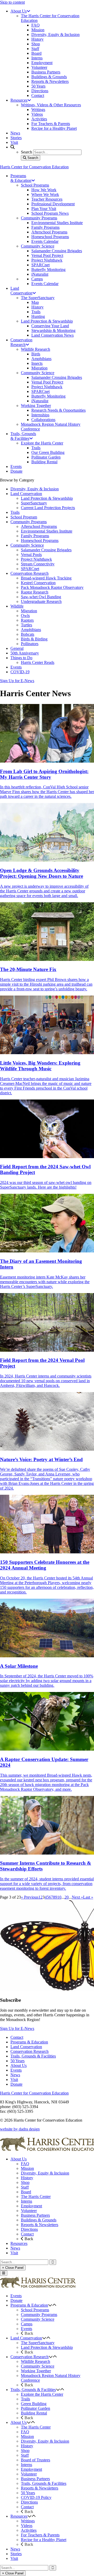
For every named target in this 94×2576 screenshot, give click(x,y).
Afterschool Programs (39, 526)
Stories (16, 2554)
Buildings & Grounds (39, 2220)
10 (59, 1897)
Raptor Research (35, 592)
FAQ (25, 2164)
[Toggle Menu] (4, 2273)
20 (67, 1897)
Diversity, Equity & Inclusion (35, 489)
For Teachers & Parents (40, 2535)
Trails (15, 512)
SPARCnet (30, 569)
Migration (29, 611)
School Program (24, 517)
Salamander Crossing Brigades (46, 550)
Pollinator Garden (36, 2408)
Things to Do (21, 658)
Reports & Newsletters (40, 2225)
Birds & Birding (34, 639)
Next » (77, 1897)
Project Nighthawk (36, 559)
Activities (29, 2530)
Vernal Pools (31, 555)
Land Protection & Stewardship (47, 498)
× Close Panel (13, 2268)
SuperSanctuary (34, 503)
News (15, 2075)
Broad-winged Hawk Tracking (46, 578)
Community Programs (29, 522)
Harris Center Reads (38, 662)
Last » (88, 1897)
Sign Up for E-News (17, 681)
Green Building (34, 2404)
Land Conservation (26, 494)
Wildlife (17, 606)
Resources (19, 2243)
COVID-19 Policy (36, 2497)
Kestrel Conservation (38, 583)
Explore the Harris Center (42, 2394)
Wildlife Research (36, 2361)
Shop (25, 2182)
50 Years (17, 2061)
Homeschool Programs (40, 540)
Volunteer (29, 2211)
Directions (29, 2229)
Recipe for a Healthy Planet (44, 2540)
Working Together (36, 2371)
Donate (16, 2084)
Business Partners (35, 2215)
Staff (25, 2187)
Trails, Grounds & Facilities (33, 2056)
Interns (27, 2201)
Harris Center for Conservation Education (34, 167)
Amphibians (31, 630)
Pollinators (30, 644)
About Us (19, 2065)
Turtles (27, 625)
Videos (27, 2526)
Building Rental (34, 2413)
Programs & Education (29, 2042)
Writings (28, 2521)
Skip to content (12, 2)
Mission (27, 2168)
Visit (14, 2080)
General (17, 648)
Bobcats (28, 634)
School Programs (35, 2310)
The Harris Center (36, 2197)
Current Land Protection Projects (48, 508)
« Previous (30, 1897)
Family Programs (35, 536)
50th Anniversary (25, 653)
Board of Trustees (36, 2460)
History (27, 2178)
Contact (17, 2037)
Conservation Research (30, 573)
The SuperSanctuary (38, 2343)
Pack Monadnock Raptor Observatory (52, 587)
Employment (31, 2206)
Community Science (27, 545)
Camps (27, 2324)
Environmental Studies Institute (47, 531)
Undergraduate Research (41, 601)
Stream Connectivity (38, 564)
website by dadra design (20, 2129)
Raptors (27, 620)
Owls (25, 616)
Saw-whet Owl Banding (41, 597)
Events (16, 667)
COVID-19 (20, 672)
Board (26, 2192)
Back (28, 2239)
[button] (50, 2305)
